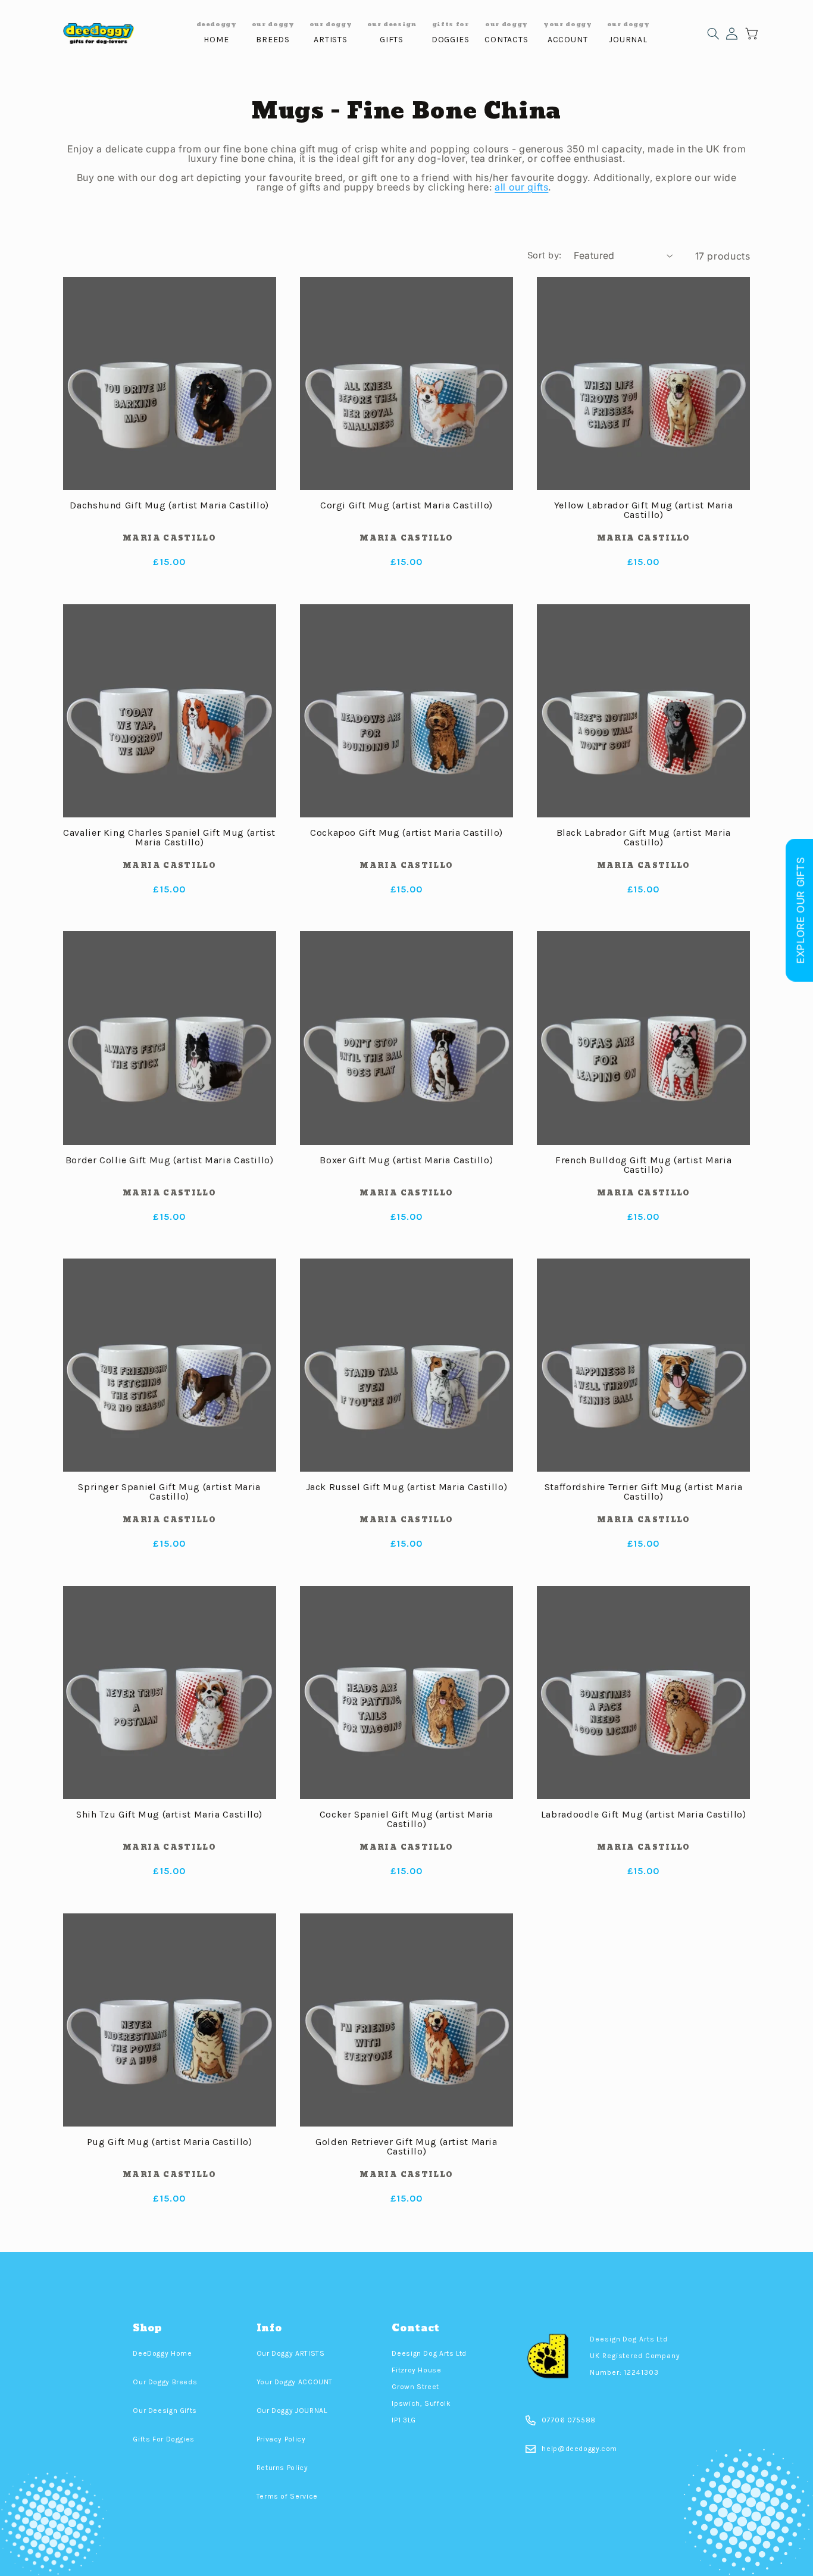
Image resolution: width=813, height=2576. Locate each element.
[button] (713, 34)
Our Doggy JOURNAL (292, 2410)
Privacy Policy (281, 2439)
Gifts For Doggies (164, 2439)
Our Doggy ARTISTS (291, 2353)
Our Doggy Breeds (165, 2382)
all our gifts (521, 187)
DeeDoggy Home (162, 2353)
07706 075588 (569, 2420)
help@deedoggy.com (579, 2449)
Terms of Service (287, 2496)
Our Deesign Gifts (165, 2410)
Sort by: (544, 255)
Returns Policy (282, 2468)
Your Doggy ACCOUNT (295, 2382)
